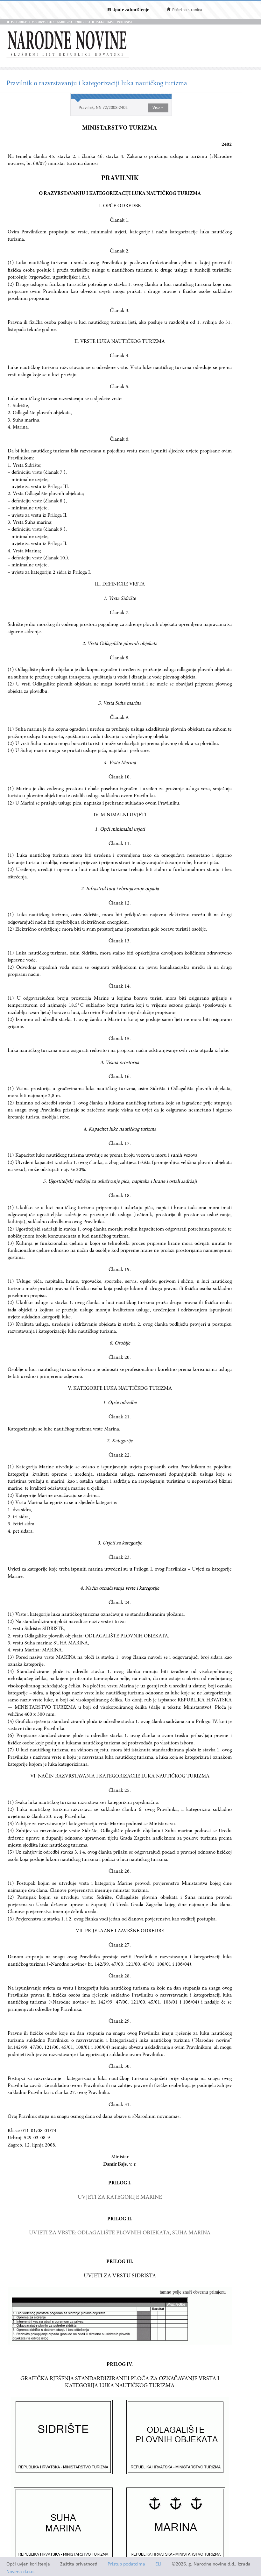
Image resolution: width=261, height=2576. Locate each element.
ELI (158, 2564)
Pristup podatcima (126, 2564)
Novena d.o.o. (21, 2572)
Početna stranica (187, 10)
